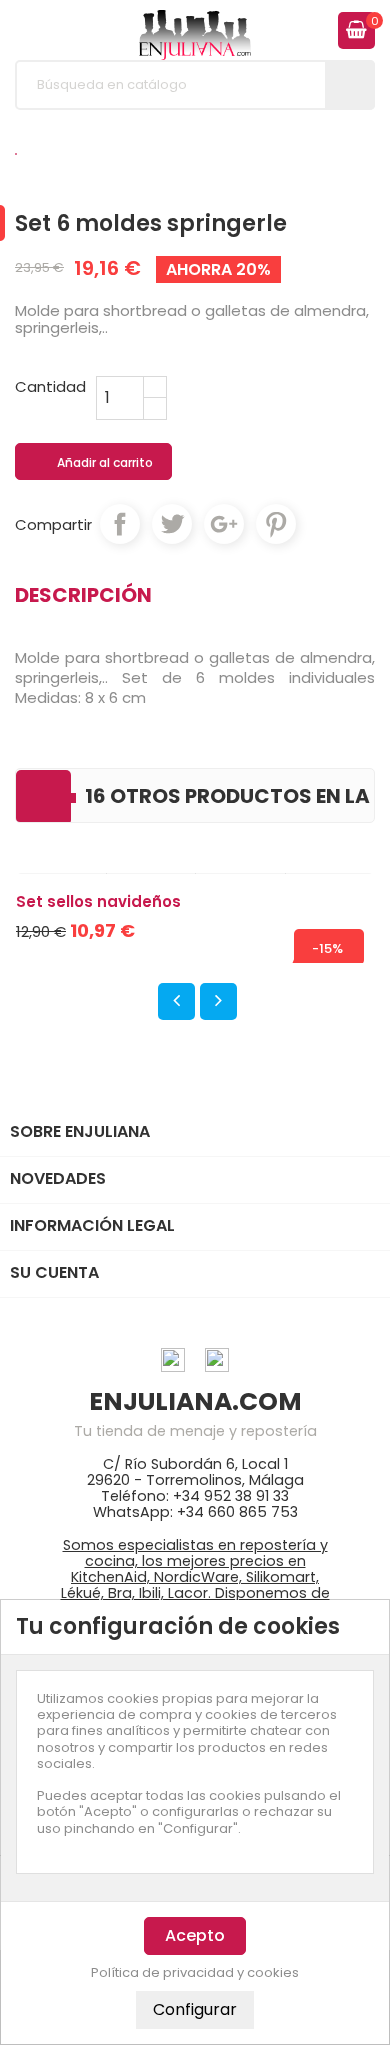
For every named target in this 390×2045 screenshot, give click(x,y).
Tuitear (172, 524)
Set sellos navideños (98, 901)
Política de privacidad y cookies (195, 1973)
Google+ (224, 524)
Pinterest (276, 524)
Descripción (83, 595)
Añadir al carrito (94, 463)
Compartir (120, 524)
